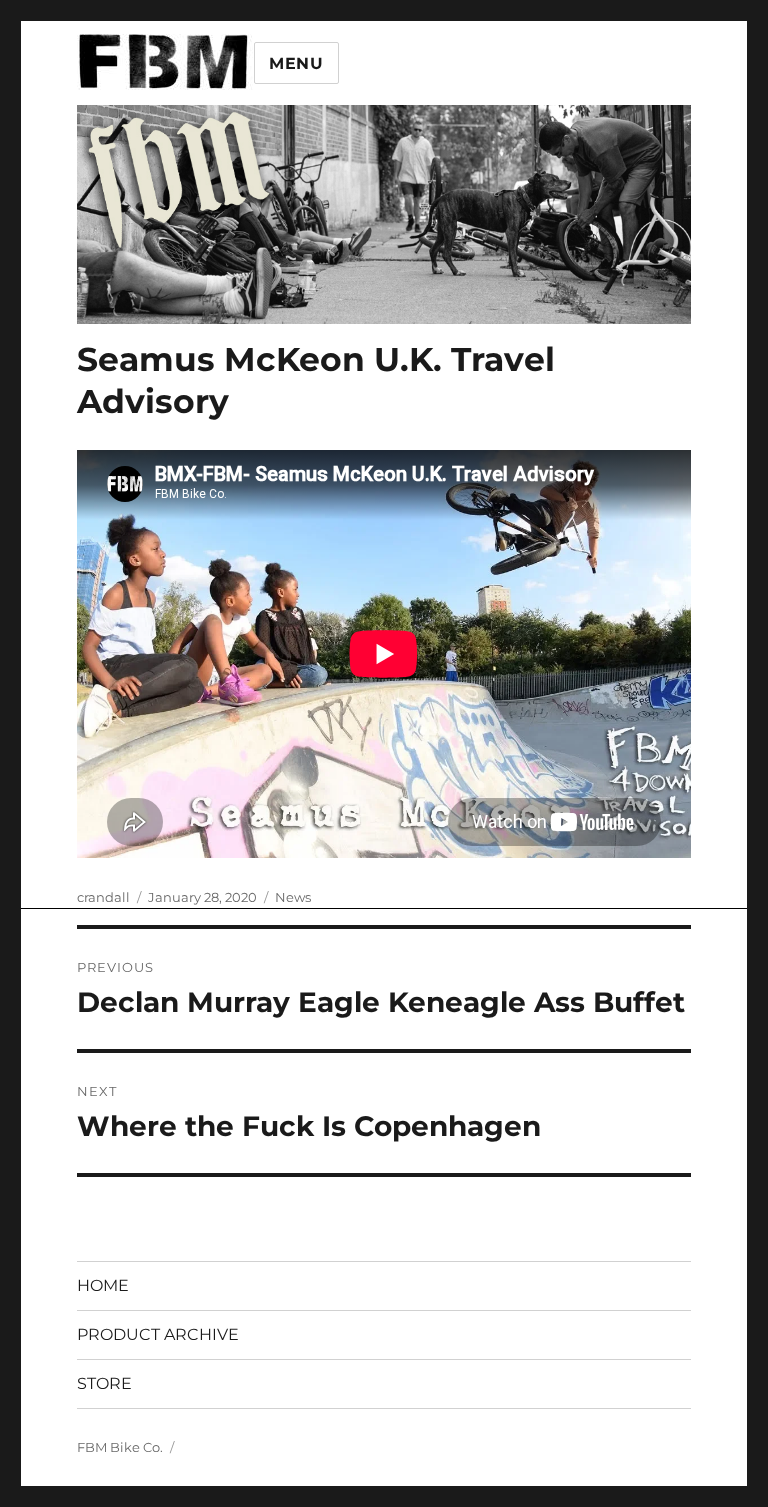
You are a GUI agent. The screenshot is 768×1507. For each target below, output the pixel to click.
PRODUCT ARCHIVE (158, 1334)
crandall (103, 897)
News (293, 897)
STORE (104, 1383)
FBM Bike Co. (120, 1447)
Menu (296, 63)
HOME (103, 1285)
